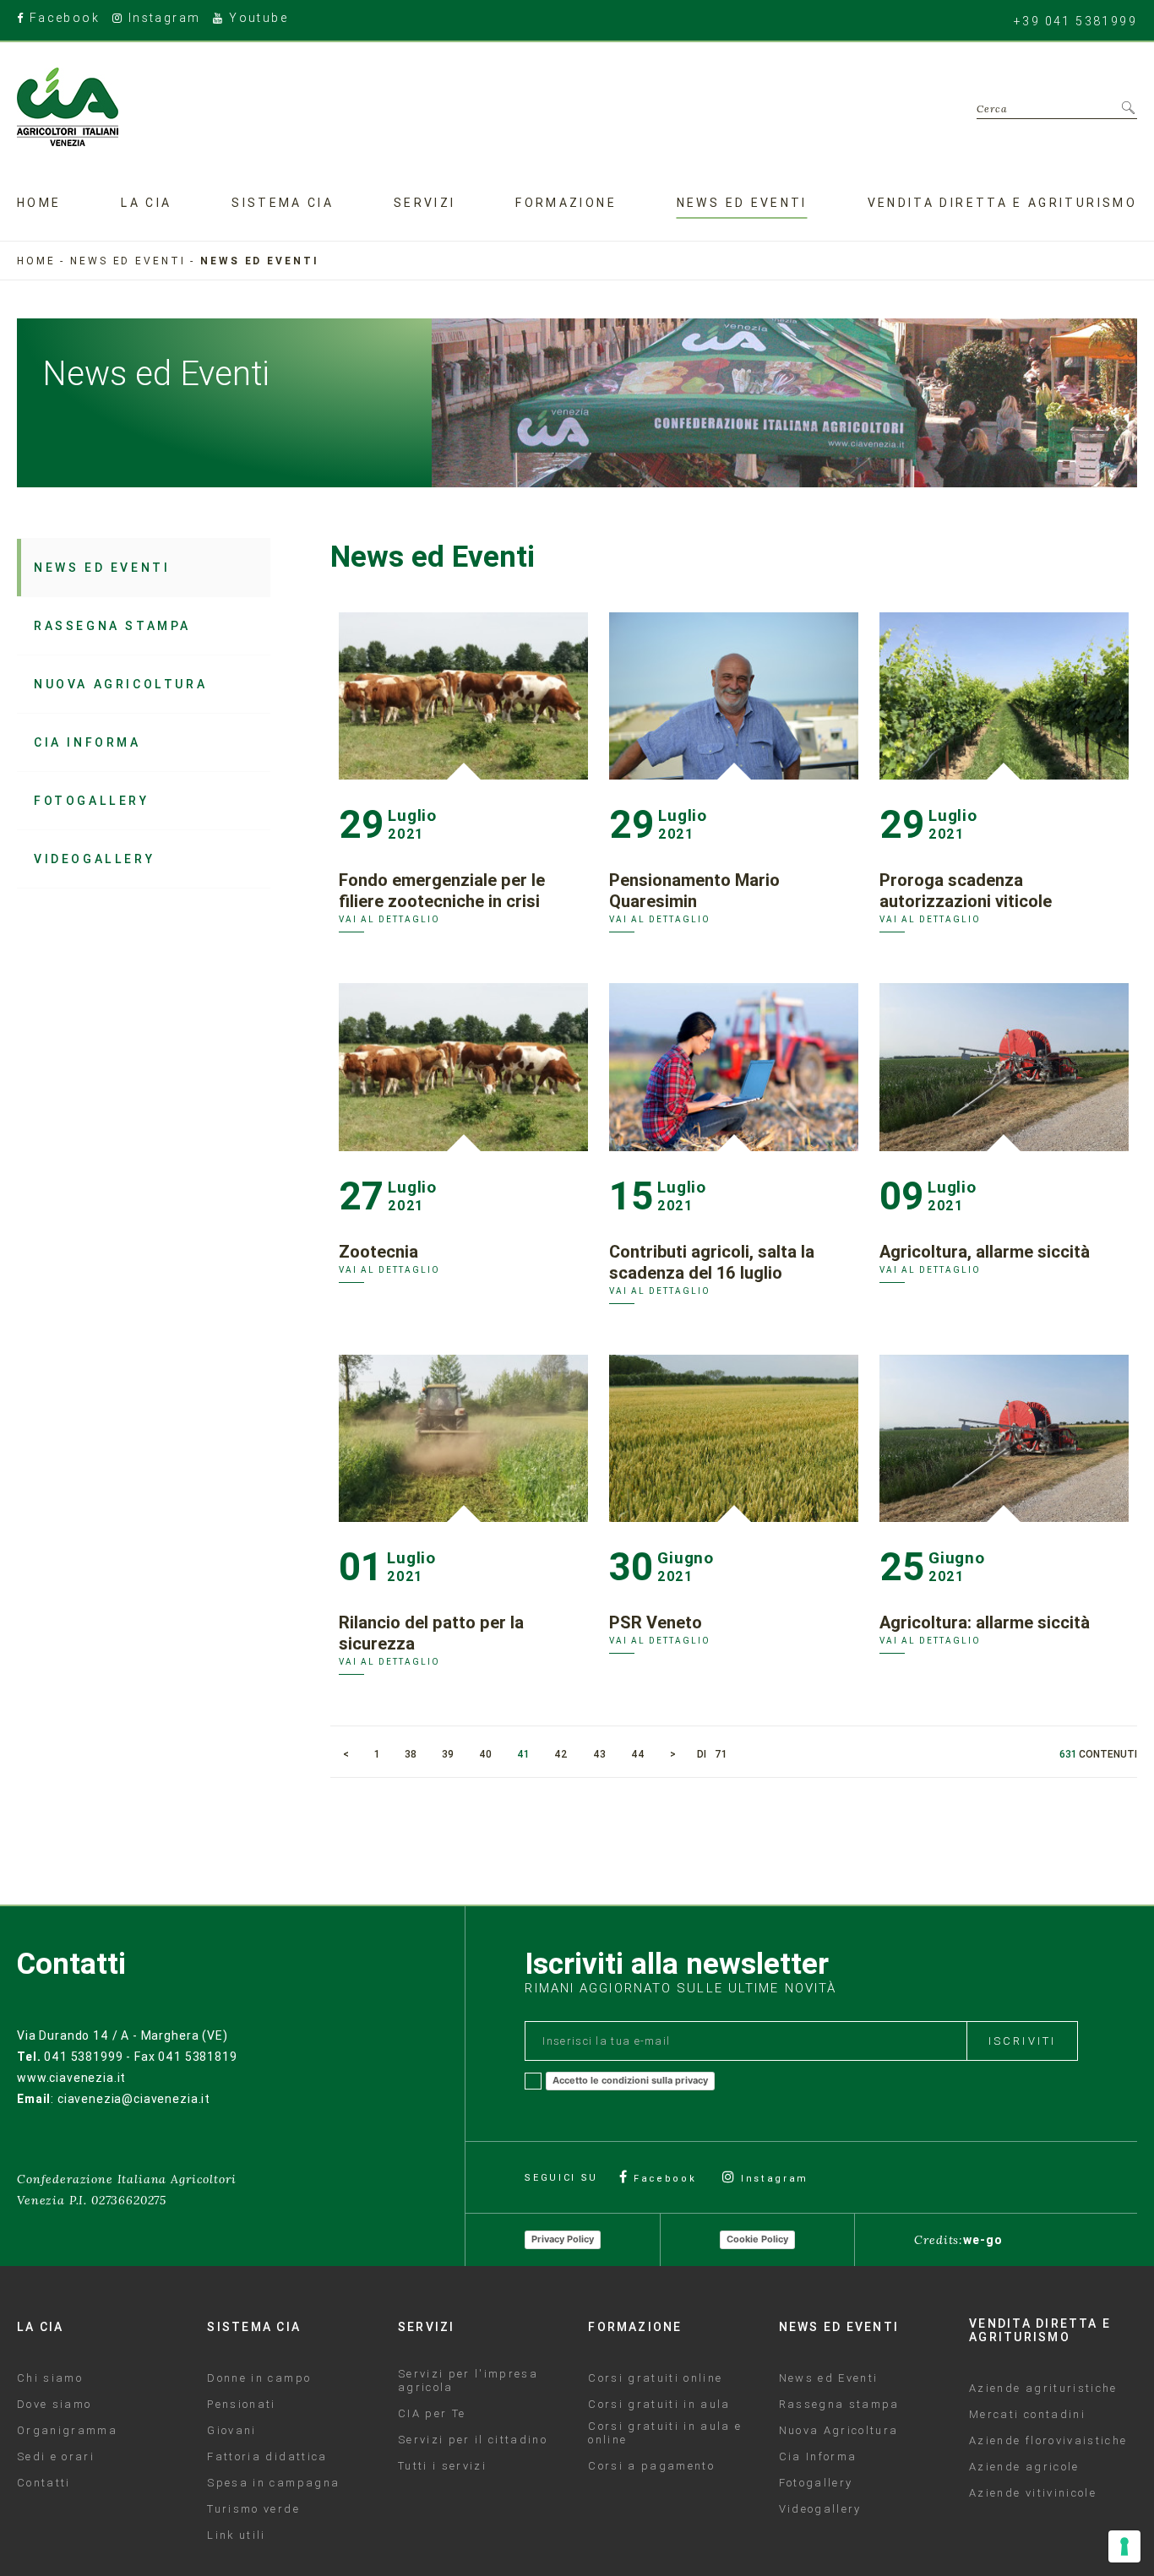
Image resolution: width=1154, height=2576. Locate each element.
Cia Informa (87, 742)
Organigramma (67, 2431)
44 (638, 1754)
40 (485, 1754)
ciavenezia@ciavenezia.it (134, 2099)
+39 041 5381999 (1075, 21)
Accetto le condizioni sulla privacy (630, 2080)
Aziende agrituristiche (1043, 2389)
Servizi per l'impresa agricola (468, 2381)
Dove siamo (54, 2405)
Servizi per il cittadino (473, 2440)
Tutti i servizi (442, 2466)
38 (411, 1754)
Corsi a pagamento (651, 2466)
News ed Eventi (102, 568)
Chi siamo (50, 2378)
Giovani (231, 2431)
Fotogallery (92, 801)
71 (721, 1754)
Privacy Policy (563, 2239)
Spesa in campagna (273, 2483)
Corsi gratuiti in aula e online (665, 2433)
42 (561, 1754)
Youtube (256, 19)
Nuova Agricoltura (120, 684)
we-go (983, 2240)
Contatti (44, 2483)
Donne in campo (259, 2378)
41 (523, 1754)
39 (448, 1754)
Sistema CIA (283, 203)
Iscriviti (1022, 2041)
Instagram (162, 19)
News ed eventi (742, 203)
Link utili (236, 2535)
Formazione (566, 203)
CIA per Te (432, 2414)
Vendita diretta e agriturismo (1002, 203)
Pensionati (241, 2405)
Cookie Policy (757, 2239)
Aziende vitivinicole (1033, 2493)
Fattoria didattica (267, 2457)
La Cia (146, 203)
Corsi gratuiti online (655, 2378)
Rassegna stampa (112, 626)
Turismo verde (253, 2509)
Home (39, 203)
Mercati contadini (1027, 2415)
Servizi (425, 203)
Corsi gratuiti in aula (659, 2405)
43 (599, 1754)
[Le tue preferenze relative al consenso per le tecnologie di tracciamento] (1124, 2546)
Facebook (62, 19)
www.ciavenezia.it (71, 2078)
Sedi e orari (56, 2457)
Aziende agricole (1024, 2467)
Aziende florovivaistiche (1048, 2441)
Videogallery (94, 859)
